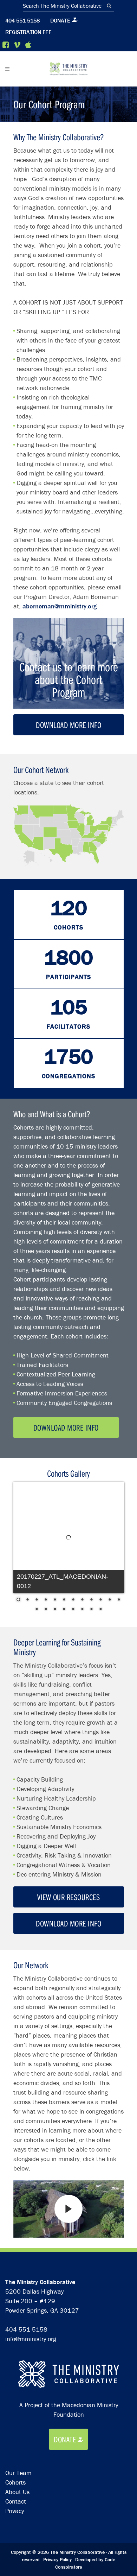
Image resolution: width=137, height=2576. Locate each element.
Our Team (18, 2473)
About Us (17, 2492)
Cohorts (15, 2482)
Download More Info (68, 725)
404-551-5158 (22, 20)
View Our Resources (68, 1897)
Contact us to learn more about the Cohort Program (69, 679)
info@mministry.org (31, 2339)
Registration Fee (28, 32)
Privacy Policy (57, 2559)
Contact (16, 2501)
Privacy (15, 2511)
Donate (60, 20)
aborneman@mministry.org (60, 606)
